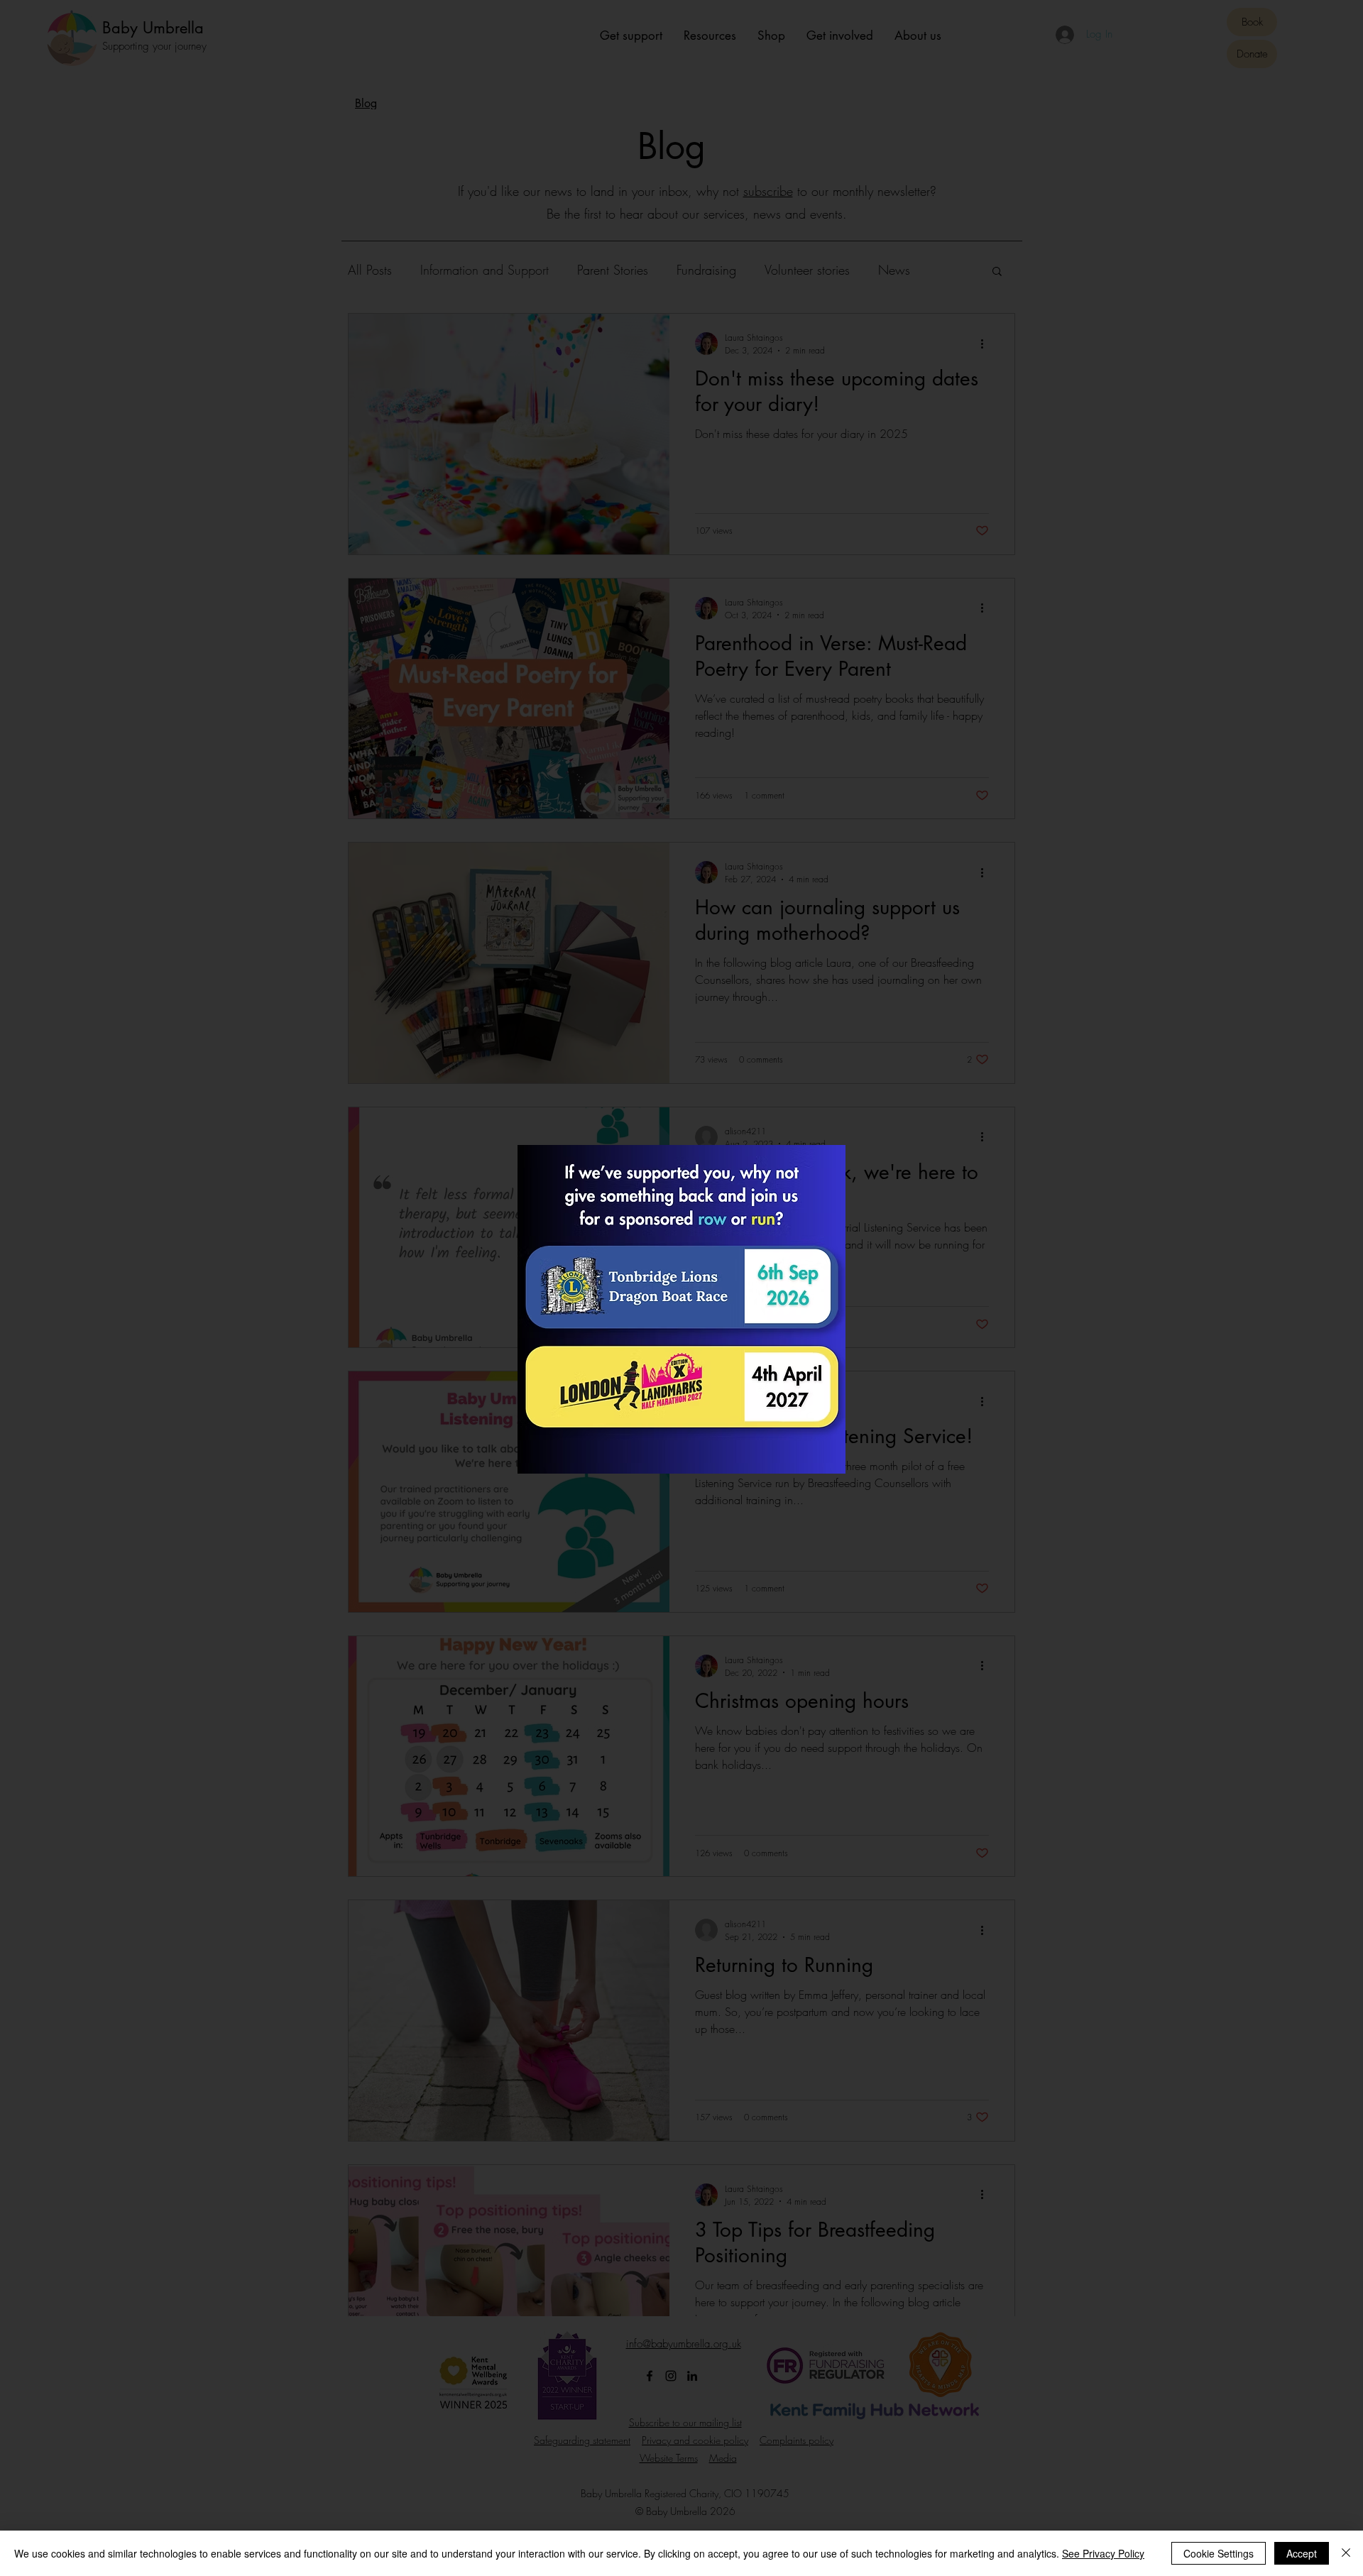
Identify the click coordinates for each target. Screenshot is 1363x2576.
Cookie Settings (1219, 2553)
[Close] (1346, 2553)
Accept (1302, 2553)
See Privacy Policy (1103, 2553)
